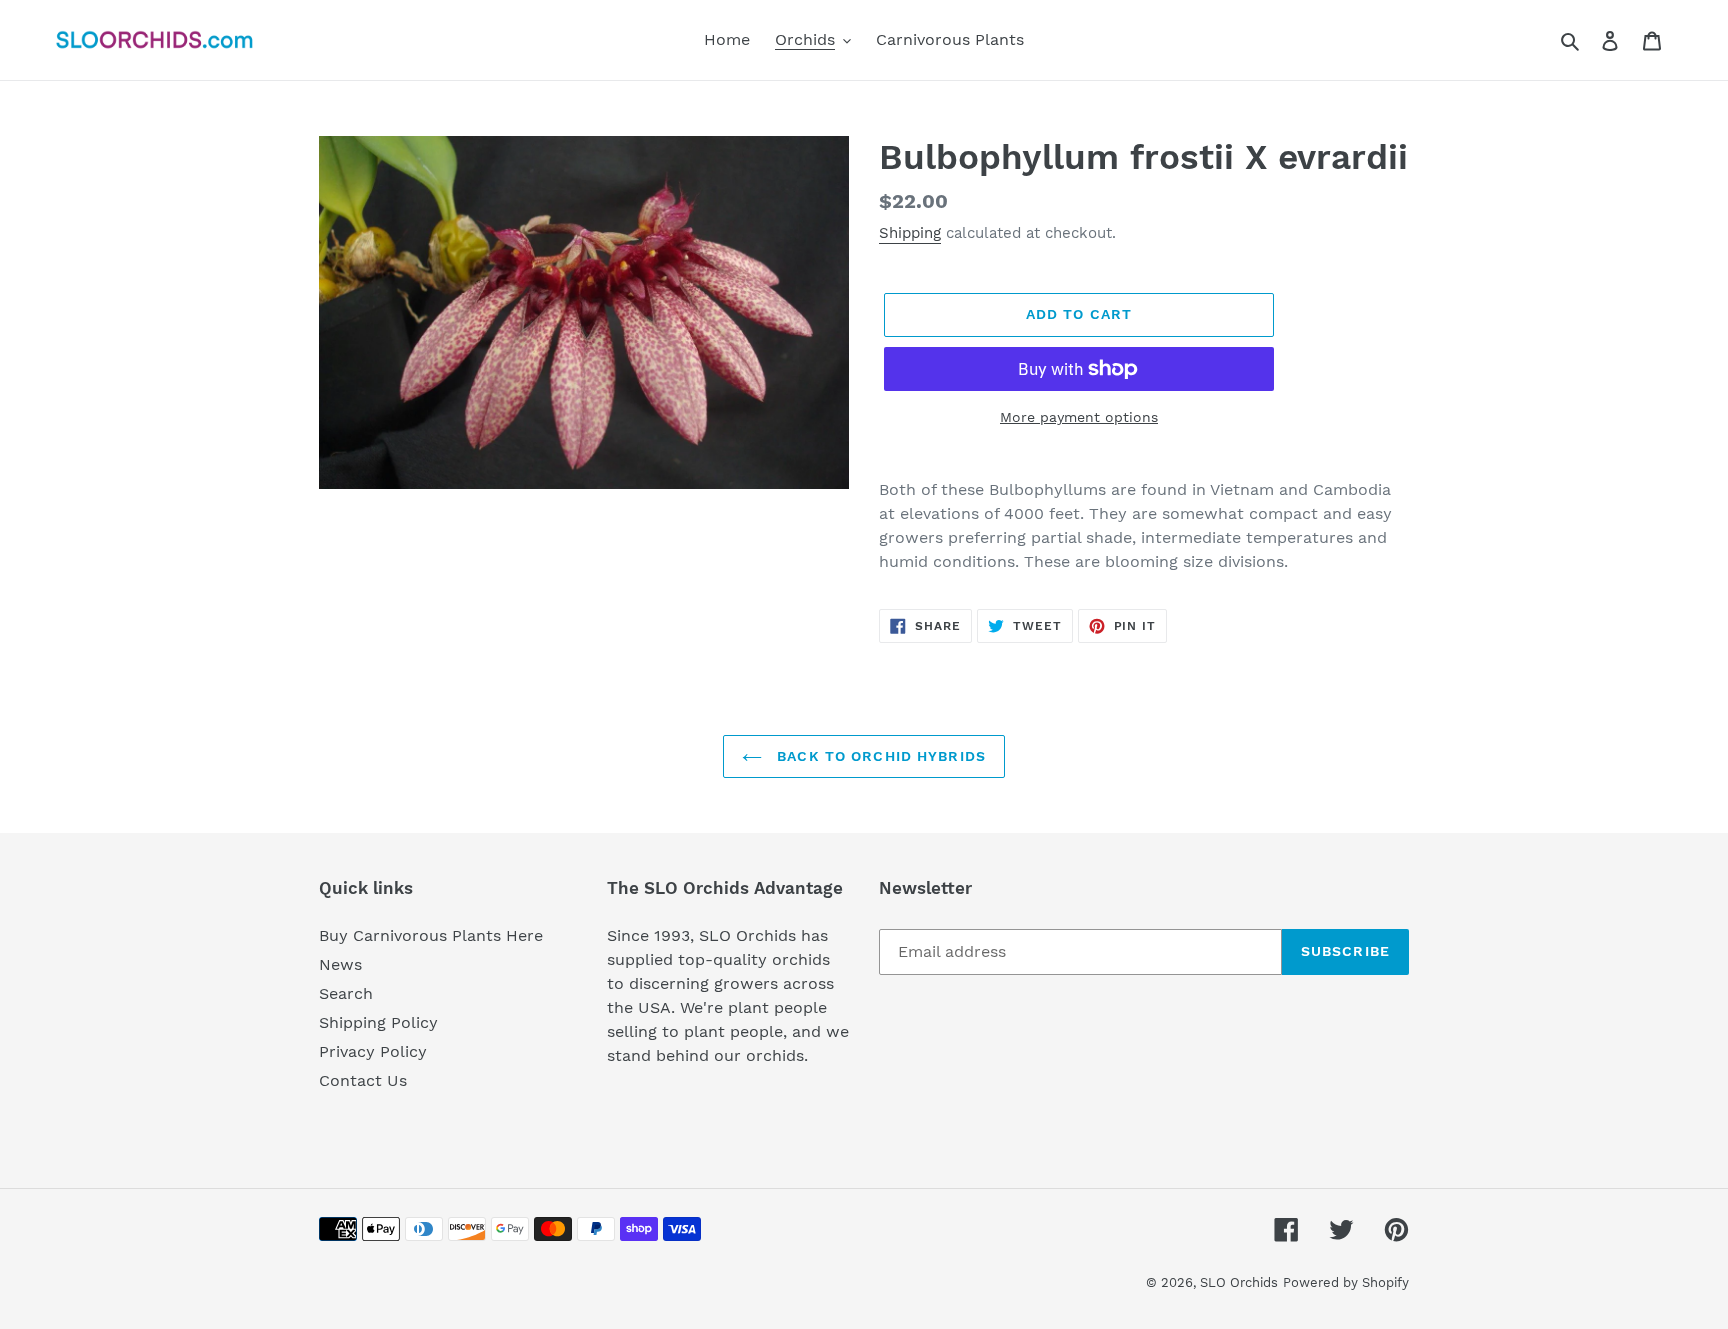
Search (346, 993)
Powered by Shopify (1346, 1282)
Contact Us (363, 1080)
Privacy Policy (373, 1051)
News (340, 964)
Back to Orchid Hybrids (879, 756)
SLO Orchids (1239, 1282)
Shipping (910, 233)
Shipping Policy (378, 1022)
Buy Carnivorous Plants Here (431, 935)
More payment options (1079, 417)
